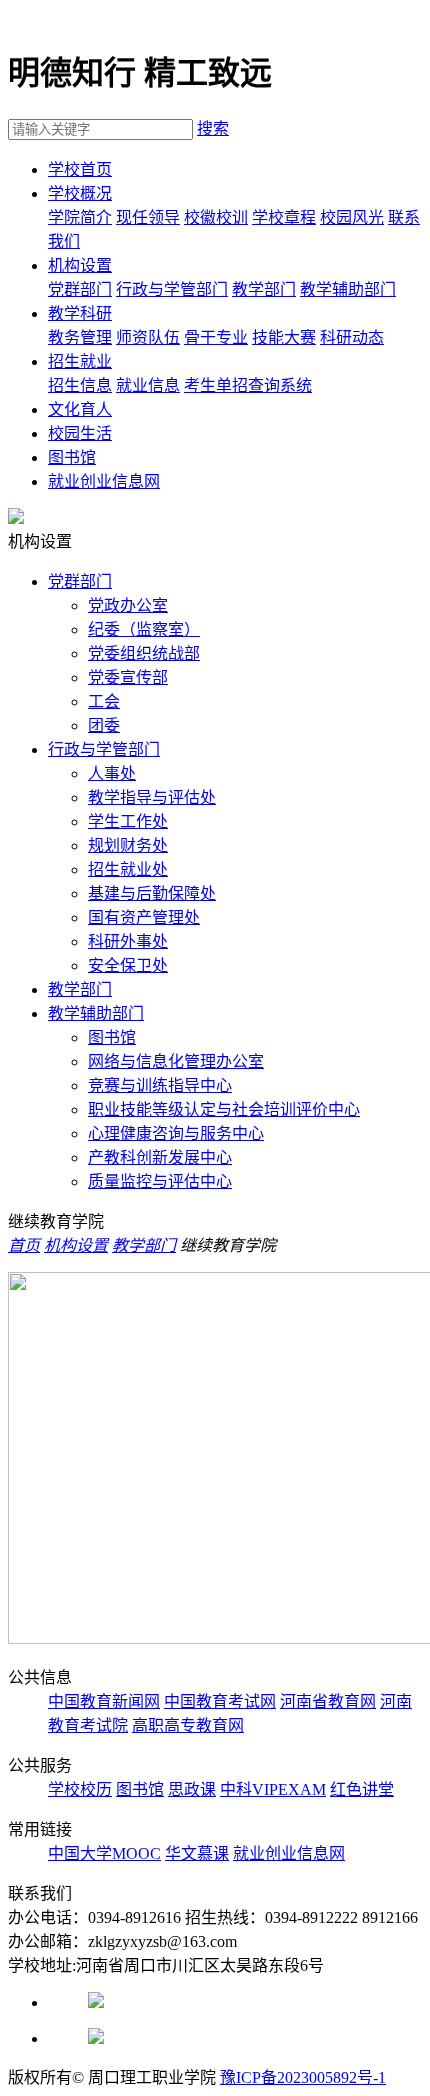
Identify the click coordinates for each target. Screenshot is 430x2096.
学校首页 (80, 169)
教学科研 (80, 313)
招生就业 (80, 361)
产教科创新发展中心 (160, 1157)
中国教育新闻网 (104, 1701)
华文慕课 (197, 1853)
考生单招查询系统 (248, 385)
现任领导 (148, 217)
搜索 (213, 128)
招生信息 (80, 385)
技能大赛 (284, 337)
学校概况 (80, 193)
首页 (24, 1245)
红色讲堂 (362, 1789)
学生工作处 (128, 821)
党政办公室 (128, 605)
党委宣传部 (128, 677)
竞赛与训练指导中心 (160, 1085)
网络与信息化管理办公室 (176, 1061)
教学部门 (264, 289)
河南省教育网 (328, 1701)
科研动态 (352, 337)
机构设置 (80, 265)
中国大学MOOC (104, 1853)
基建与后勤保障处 (152, 893)
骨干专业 (216, 337)
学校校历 (80, 1789)
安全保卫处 (128, 965)
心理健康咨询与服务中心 (176, 1133)
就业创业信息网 (104, 481)
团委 (104, 725)
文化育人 (80, 409)
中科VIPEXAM (273, 1789)
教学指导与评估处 (152, 797)
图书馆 (72, 457)
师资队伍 (148, 337)
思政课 (192, 1789)
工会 (104, 701)
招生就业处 (128, 869)
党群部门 (80, 289)
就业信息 (148, 385)
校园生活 (80, 433)
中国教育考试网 (220, 1701)
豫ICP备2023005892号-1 (303, 2077)
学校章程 (284, 217)
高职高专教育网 (188, 1725)
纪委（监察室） (144, 629)
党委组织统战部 (144, 653)
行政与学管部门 (172, 289)
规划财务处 (128, 845)
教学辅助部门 (348, 289)
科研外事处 (128, 941)
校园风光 (352, 217)
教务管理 (80, 337)
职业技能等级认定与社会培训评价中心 (224, 1109)
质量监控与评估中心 (160, 1181)
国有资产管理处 (144, 917)
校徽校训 (216, 217)
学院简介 (80, 217)
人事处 (112, 773)
